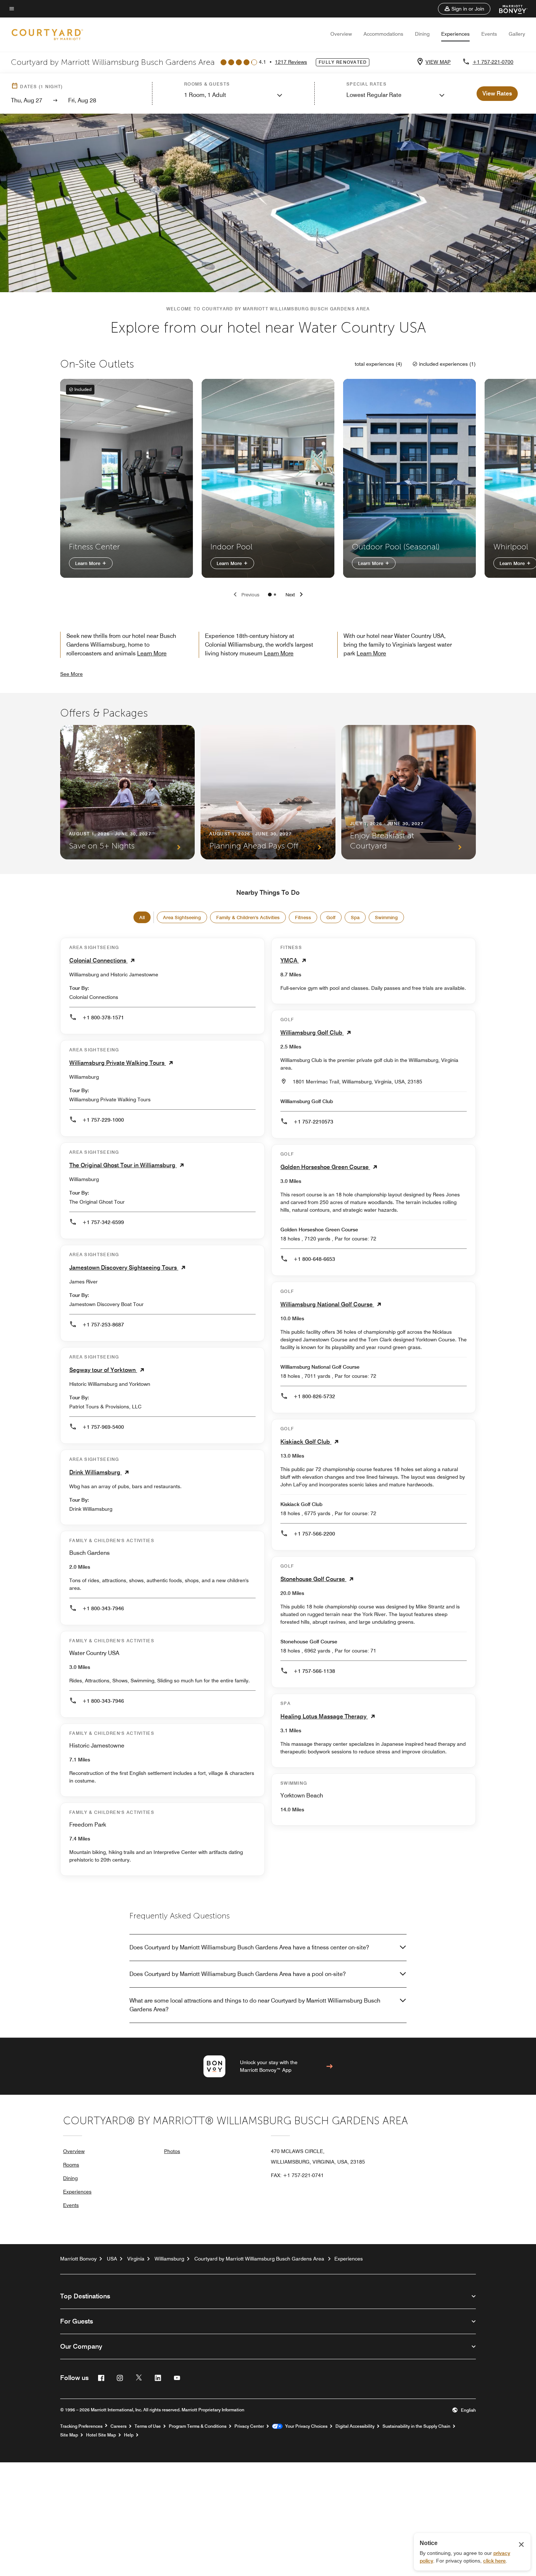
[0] (270, 595)
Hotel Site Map (101, 2435)
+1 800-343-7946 (103, 1608)
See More (71, 674)
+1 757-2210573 (313, 1122)
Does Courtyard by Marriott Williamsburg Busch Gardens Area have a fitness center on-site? (249, 1947)
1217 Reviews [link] (291, 62)
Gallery (517, 34)
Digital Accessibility (355, 2426)
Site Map (69, 2435)
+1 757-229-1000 (103, 1120)
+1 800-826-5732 (314, 1396)
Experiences (455, 34)
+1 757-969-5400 (103, 1427)
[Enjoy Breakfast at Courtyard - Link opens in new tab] (409, 792)
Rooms (71, 2165)
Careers (119, 2426)
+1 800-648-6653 (314, 1259)
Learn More (88, 563)
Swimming (386, 917)
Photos (172, 2151)
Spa (355, 917)
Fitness (303, 917)
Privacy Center (249, 2426)
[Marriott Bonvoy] (509, 9)
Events (489, 34)
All (142, 917)
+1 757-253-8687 (103, 1325)
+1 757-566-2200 (314, 1534)
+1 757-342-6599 (103, 1222)
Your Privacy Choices (305, 2426)
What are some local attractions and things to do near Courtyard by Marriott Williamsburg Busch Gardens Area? (255, 2005)
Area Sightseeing (182, 917)
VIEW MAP (438, 62)
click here (494, 2561)
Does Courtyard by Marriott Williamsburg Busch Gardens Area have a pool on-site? (238, 1974)
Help (129, 2435)
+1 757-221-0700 (493, 62)
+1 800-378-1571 (103, 1018)
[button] (464, 9)
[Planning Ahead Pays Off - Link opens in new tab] (268, 792)
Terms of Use (148, 2426)
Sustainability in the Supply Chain (416, 2426)
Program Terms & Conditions (198, 2426)
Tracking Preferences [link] (81, 2426)
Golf (331, 917)
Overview (341, 34)
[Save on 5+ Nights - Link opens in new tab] (127, 792)
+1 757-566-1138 (314, 1671)
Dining (422, 34)
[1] (275, 595)
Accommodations (383, 34)
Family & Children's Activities (248, 917)
